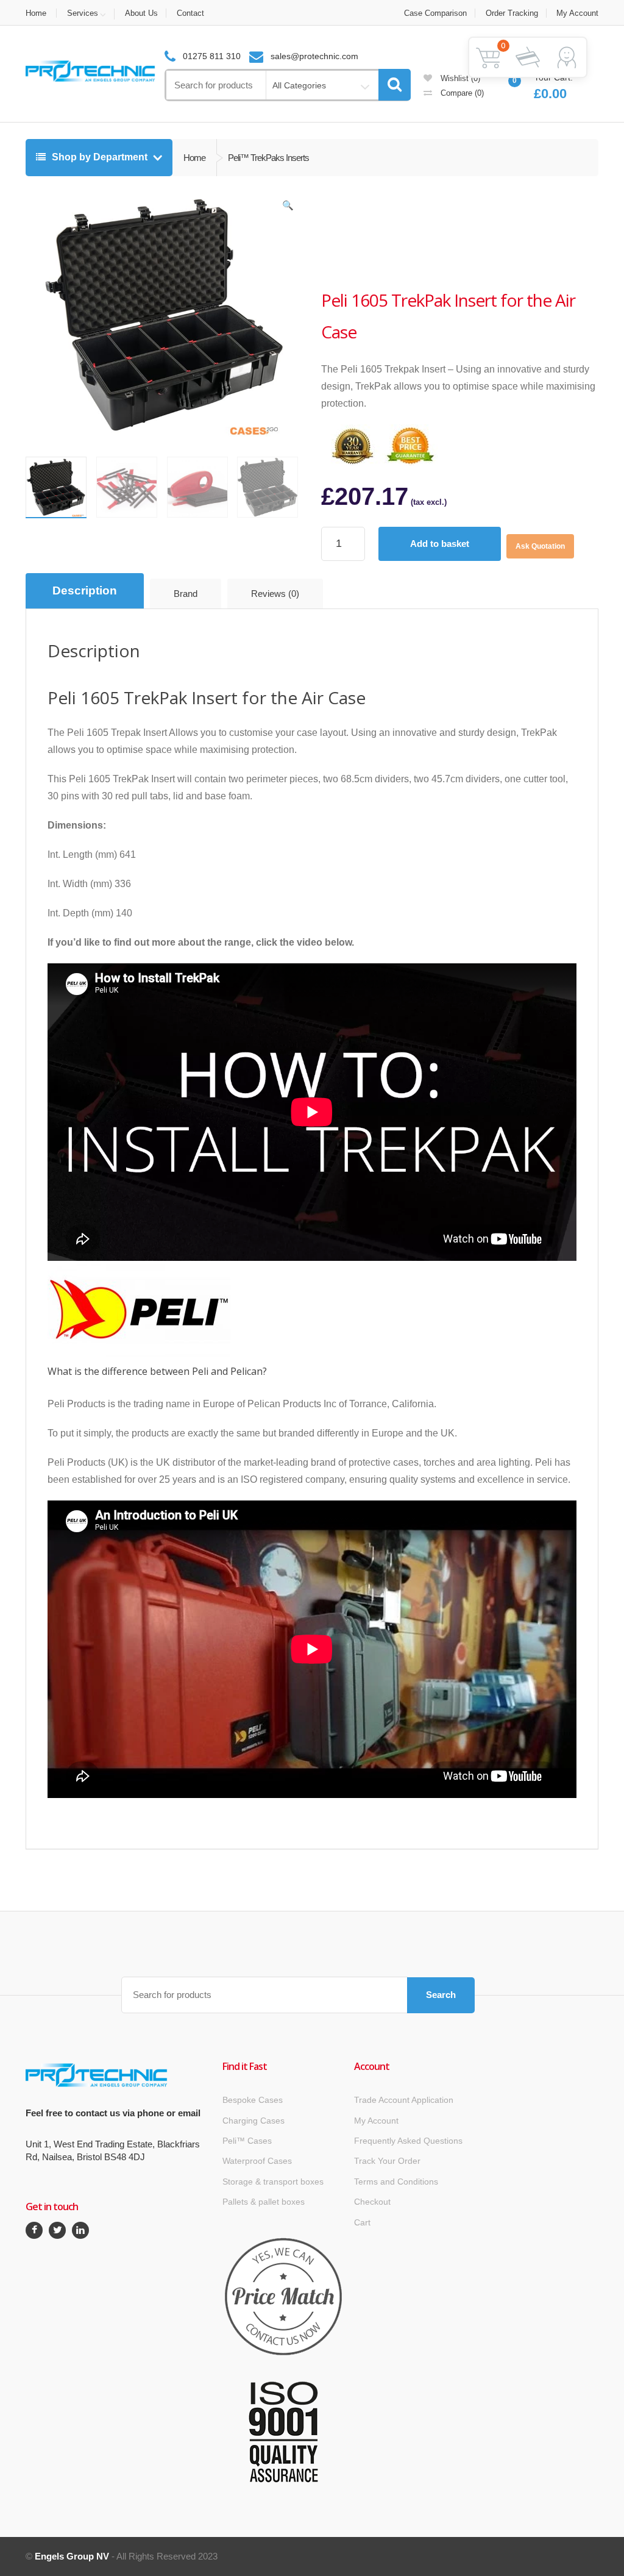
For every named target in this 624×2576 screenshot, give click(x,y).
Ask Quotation (540, 546)
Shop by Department (100, 157)
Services (83, 13)
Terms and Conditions (396, 2182)
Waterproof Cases (257, 2161)
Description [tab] (85, 590)
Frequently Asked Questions (408, 2141)
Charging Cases (253, 2121)
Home (36, 13)
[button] (288, 208)
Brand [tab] (186, 594)
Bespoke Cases (253, 2100)
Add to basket (440, 544)
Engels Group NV (72, 2556)
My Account (577, 13)
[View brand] (367, 237)
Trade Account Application (404, 2100)
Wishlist (459, 78)
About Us (141, 13)
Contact (190, 13)
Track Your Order (387, 2161)
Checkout (372, 2202)
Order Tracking (512, 13)
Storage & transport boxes (273, 2182)
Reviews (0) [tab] (275, 594)
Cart (362, 2222)
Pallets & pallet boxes (264, 2202)
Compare (461, 93)
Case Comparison (435, 13)
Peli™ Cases (247, 2141)
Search (441, 1995)
